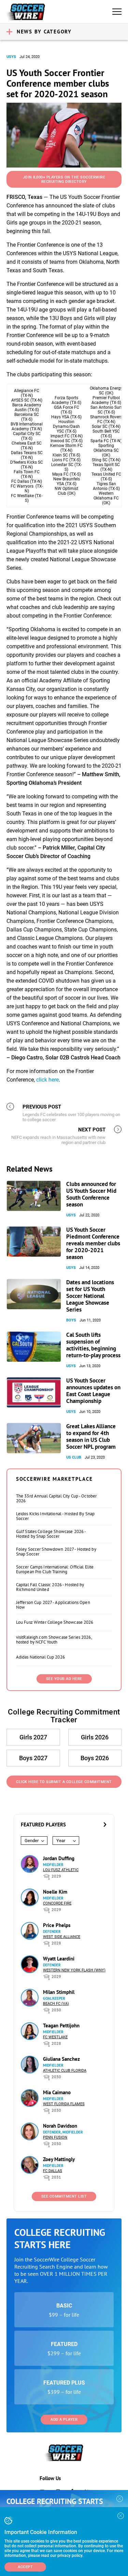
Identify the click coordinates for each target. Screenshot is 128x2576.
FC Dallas (53, 2171)
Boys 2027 (33, 1758)
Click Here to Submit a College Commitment (64, 1782)
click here (47, 1080)
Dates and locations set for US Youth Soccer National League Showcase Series (90, 1296)
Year (61, 1841)
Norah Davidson (60, 2126)
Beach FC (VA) (56, 2004)
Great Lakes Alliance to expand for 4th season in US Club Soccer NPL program (91, 1436)
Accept (25, 2567)
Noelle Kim (55, 1892)
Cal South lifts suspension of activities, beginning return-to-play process (93, 1345)
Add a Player (64, 2420)
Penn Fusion (55, 2137)
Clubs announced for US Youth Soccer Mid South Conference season (91, 1194)
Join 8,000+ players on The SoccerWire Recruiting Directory (64, 179)
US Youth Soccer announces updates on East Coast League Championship (93, 1391)
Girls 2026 (95, 1737)
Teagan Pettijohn (61, 2025)
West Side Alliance (62, 1937)
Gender (32, 1841)
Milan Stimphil (59, 1992)
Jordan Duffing (59, 1858)
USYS (11, 57)
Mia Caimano (57, 2092)
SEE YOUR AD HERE (64, 1679)
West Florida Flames (64, 2104)
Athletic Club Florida (65, 2071)
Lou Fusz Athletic (61, 1870)
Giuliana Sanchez (61, 2059)
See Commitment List (64, 2196)
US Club (74, 1457)
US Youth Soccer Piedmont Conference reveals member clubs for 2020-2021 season (93, 1243)
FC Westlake (55, 2037)
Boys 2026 (95, 1758)
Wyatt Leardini (59, 1959)
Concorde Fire (57, 1903)
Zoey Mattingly (59, 2159)
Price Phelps (57, 1925)
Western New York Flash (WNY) (74, 1970)
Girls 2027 (33, 1737)
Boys (71, 1320)
